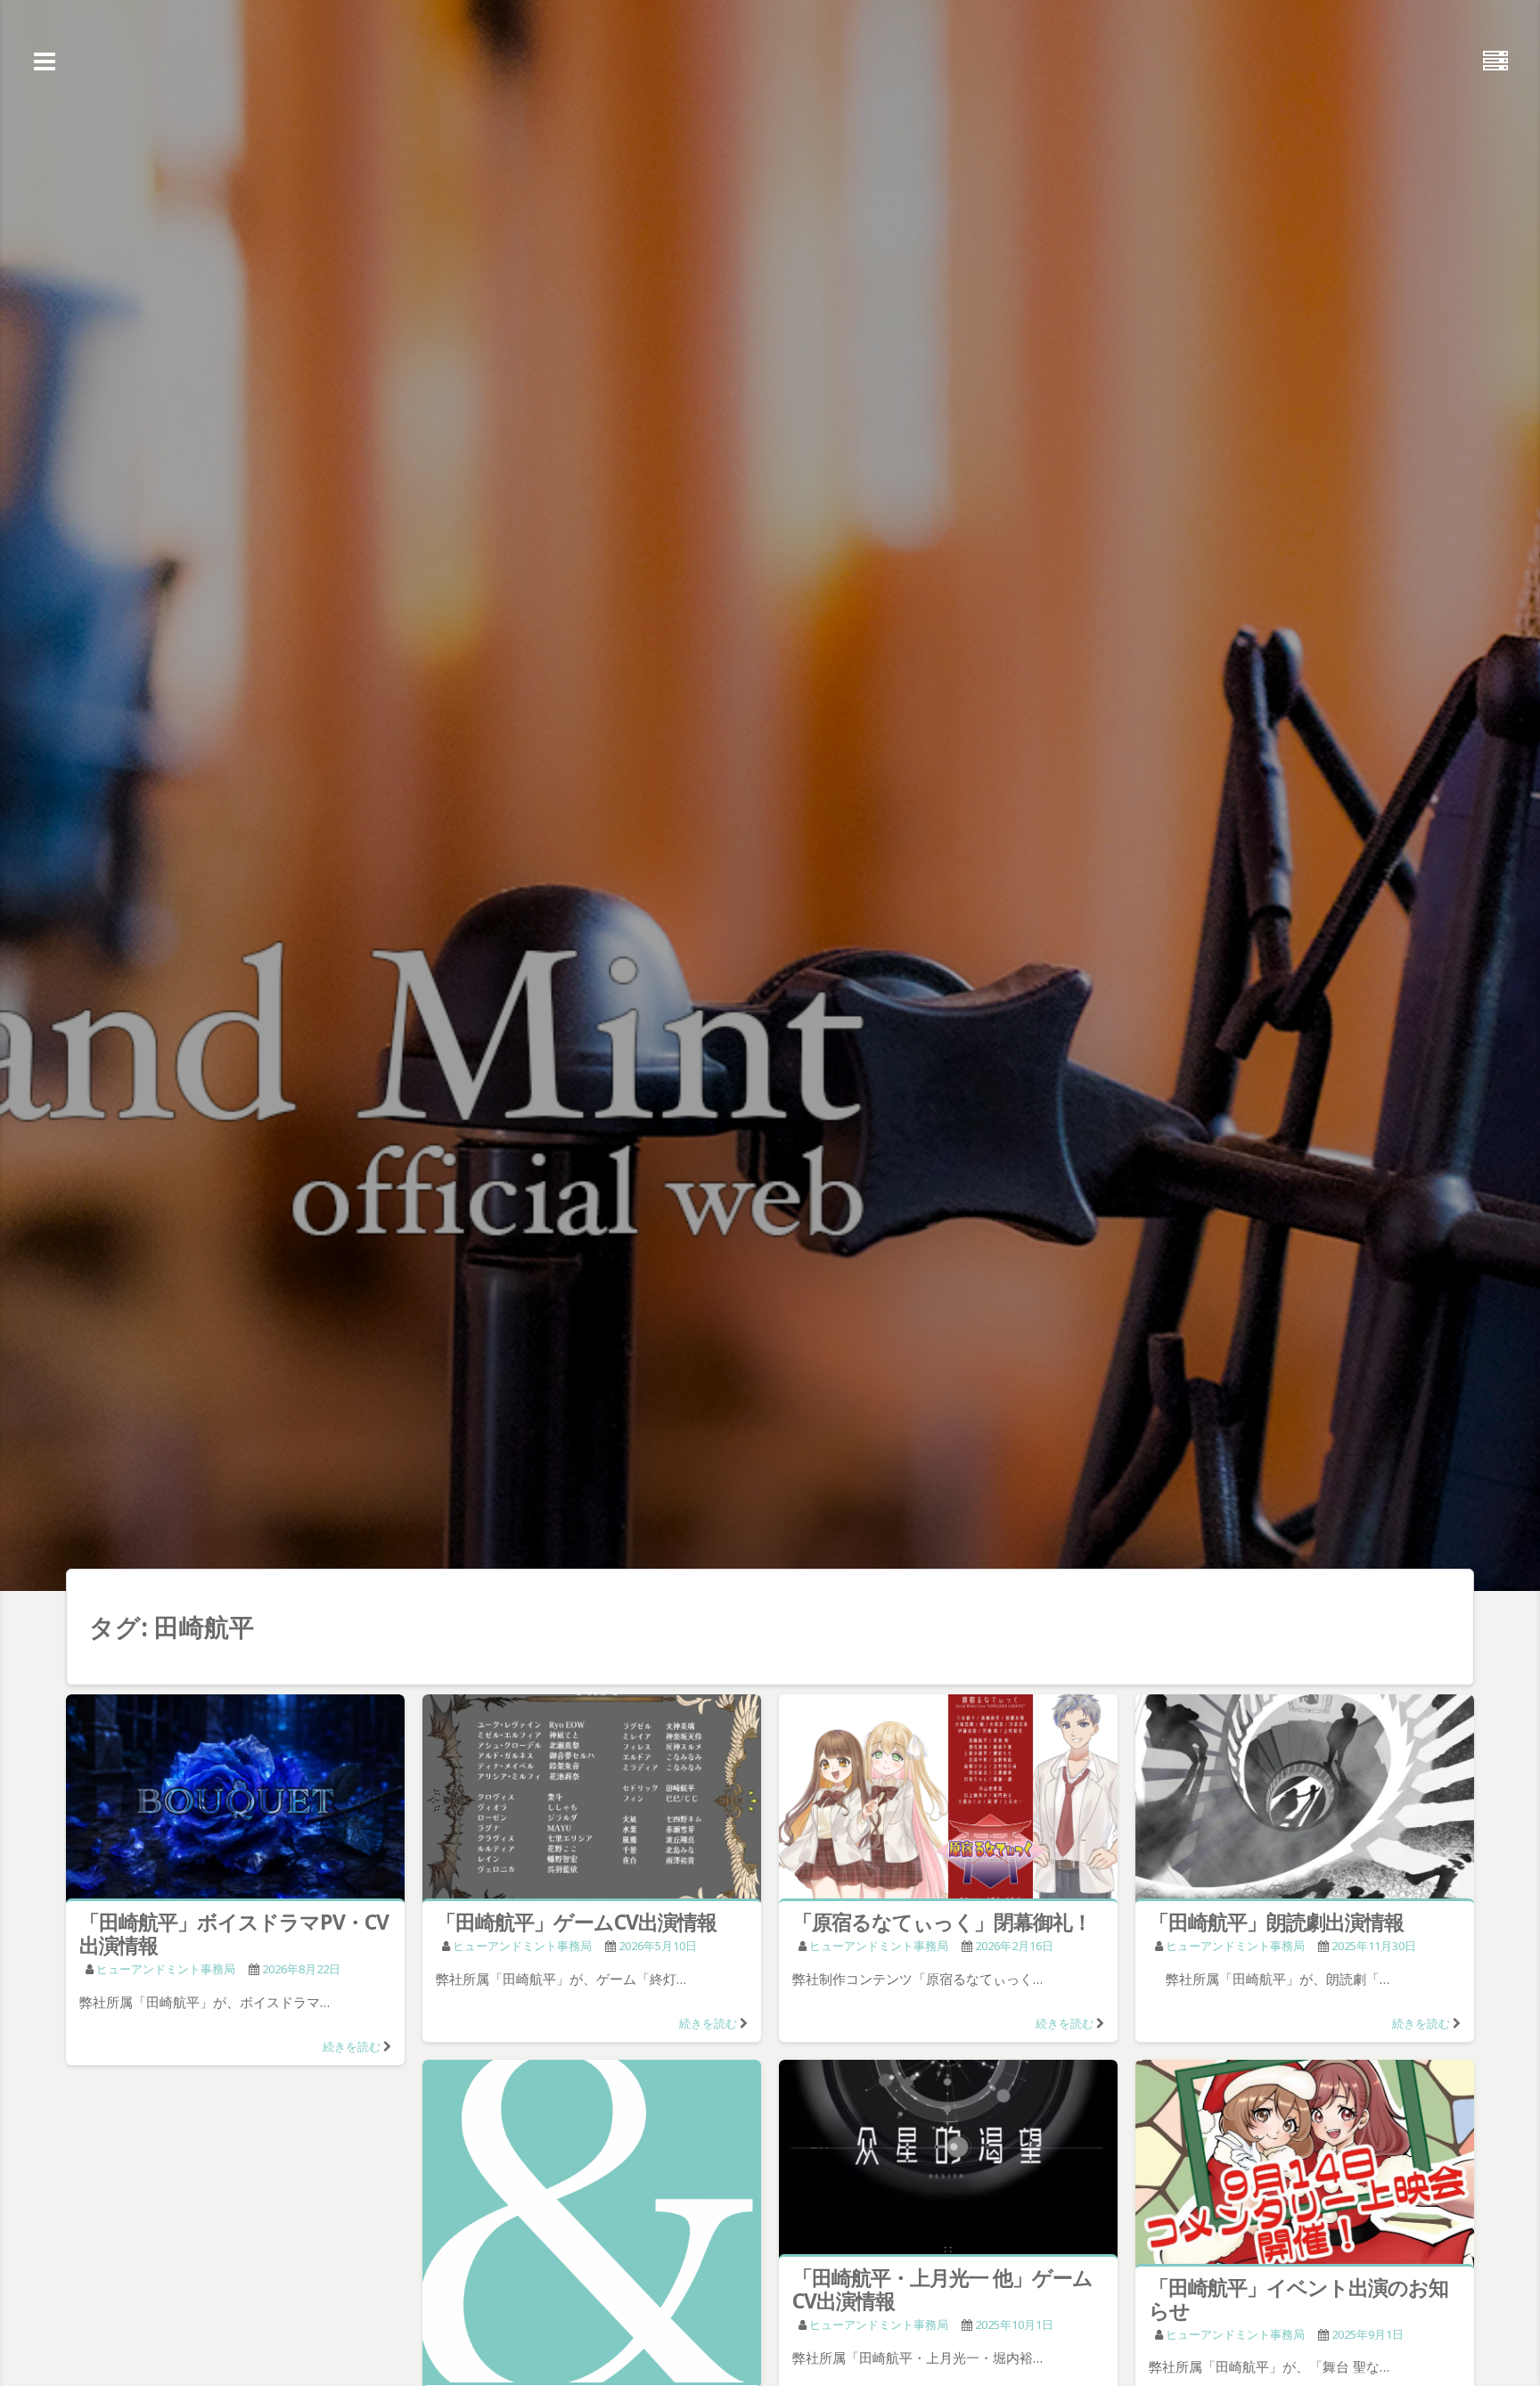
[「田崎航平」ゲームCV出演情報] (592, 1800)
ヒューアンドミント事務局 (166, 1969)
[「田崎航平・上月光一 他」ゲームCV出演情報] (948, 2161)
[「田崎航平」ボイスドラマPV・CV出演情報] (235, 1800)
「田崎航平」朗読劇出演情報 (1276, 1922)
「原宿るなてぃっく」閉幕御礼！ (942, 1922)
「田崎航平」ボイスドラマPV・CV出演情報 (234, 1933)
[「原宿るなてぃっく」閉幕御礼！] (948, 1800)
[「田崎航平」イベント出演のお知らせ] (1305, 2165)
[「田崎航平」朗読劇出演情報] (1305, 1800)
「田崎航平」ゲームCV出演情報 (576, 1922)
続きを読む (352, 2046)
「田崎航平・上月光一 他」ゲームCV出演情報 (942, 2289)
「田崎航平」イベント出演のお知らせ (1298, 2299)
